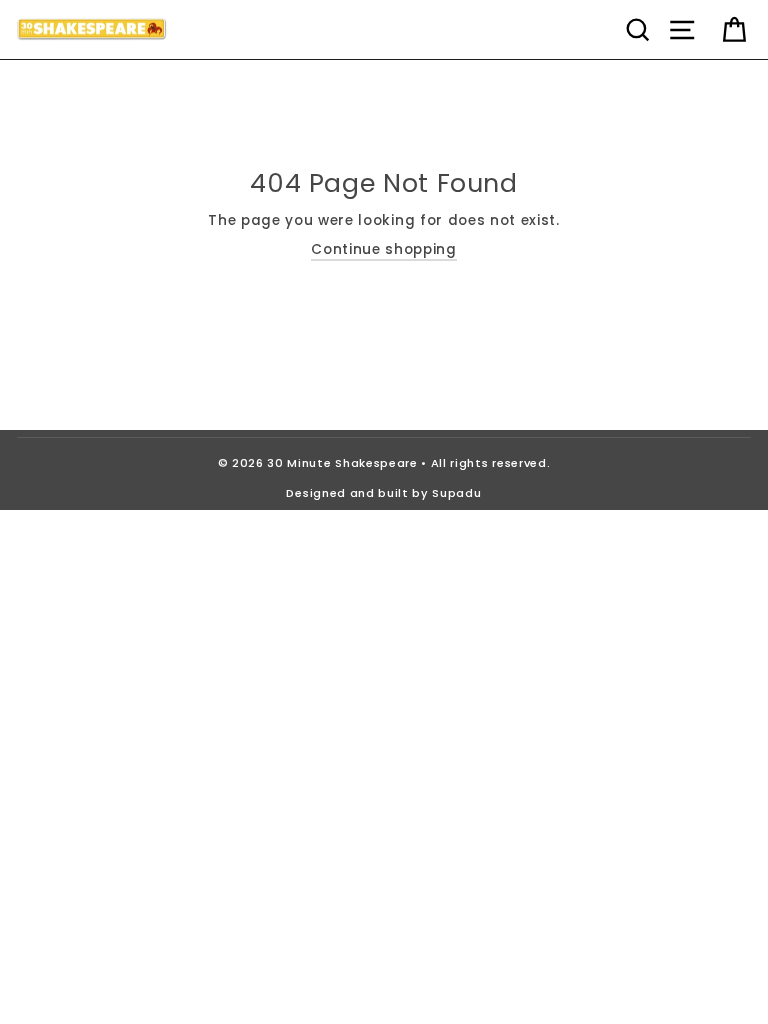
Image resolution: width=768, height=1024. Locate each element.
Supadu (456, 493)
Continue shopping (384, 249)
